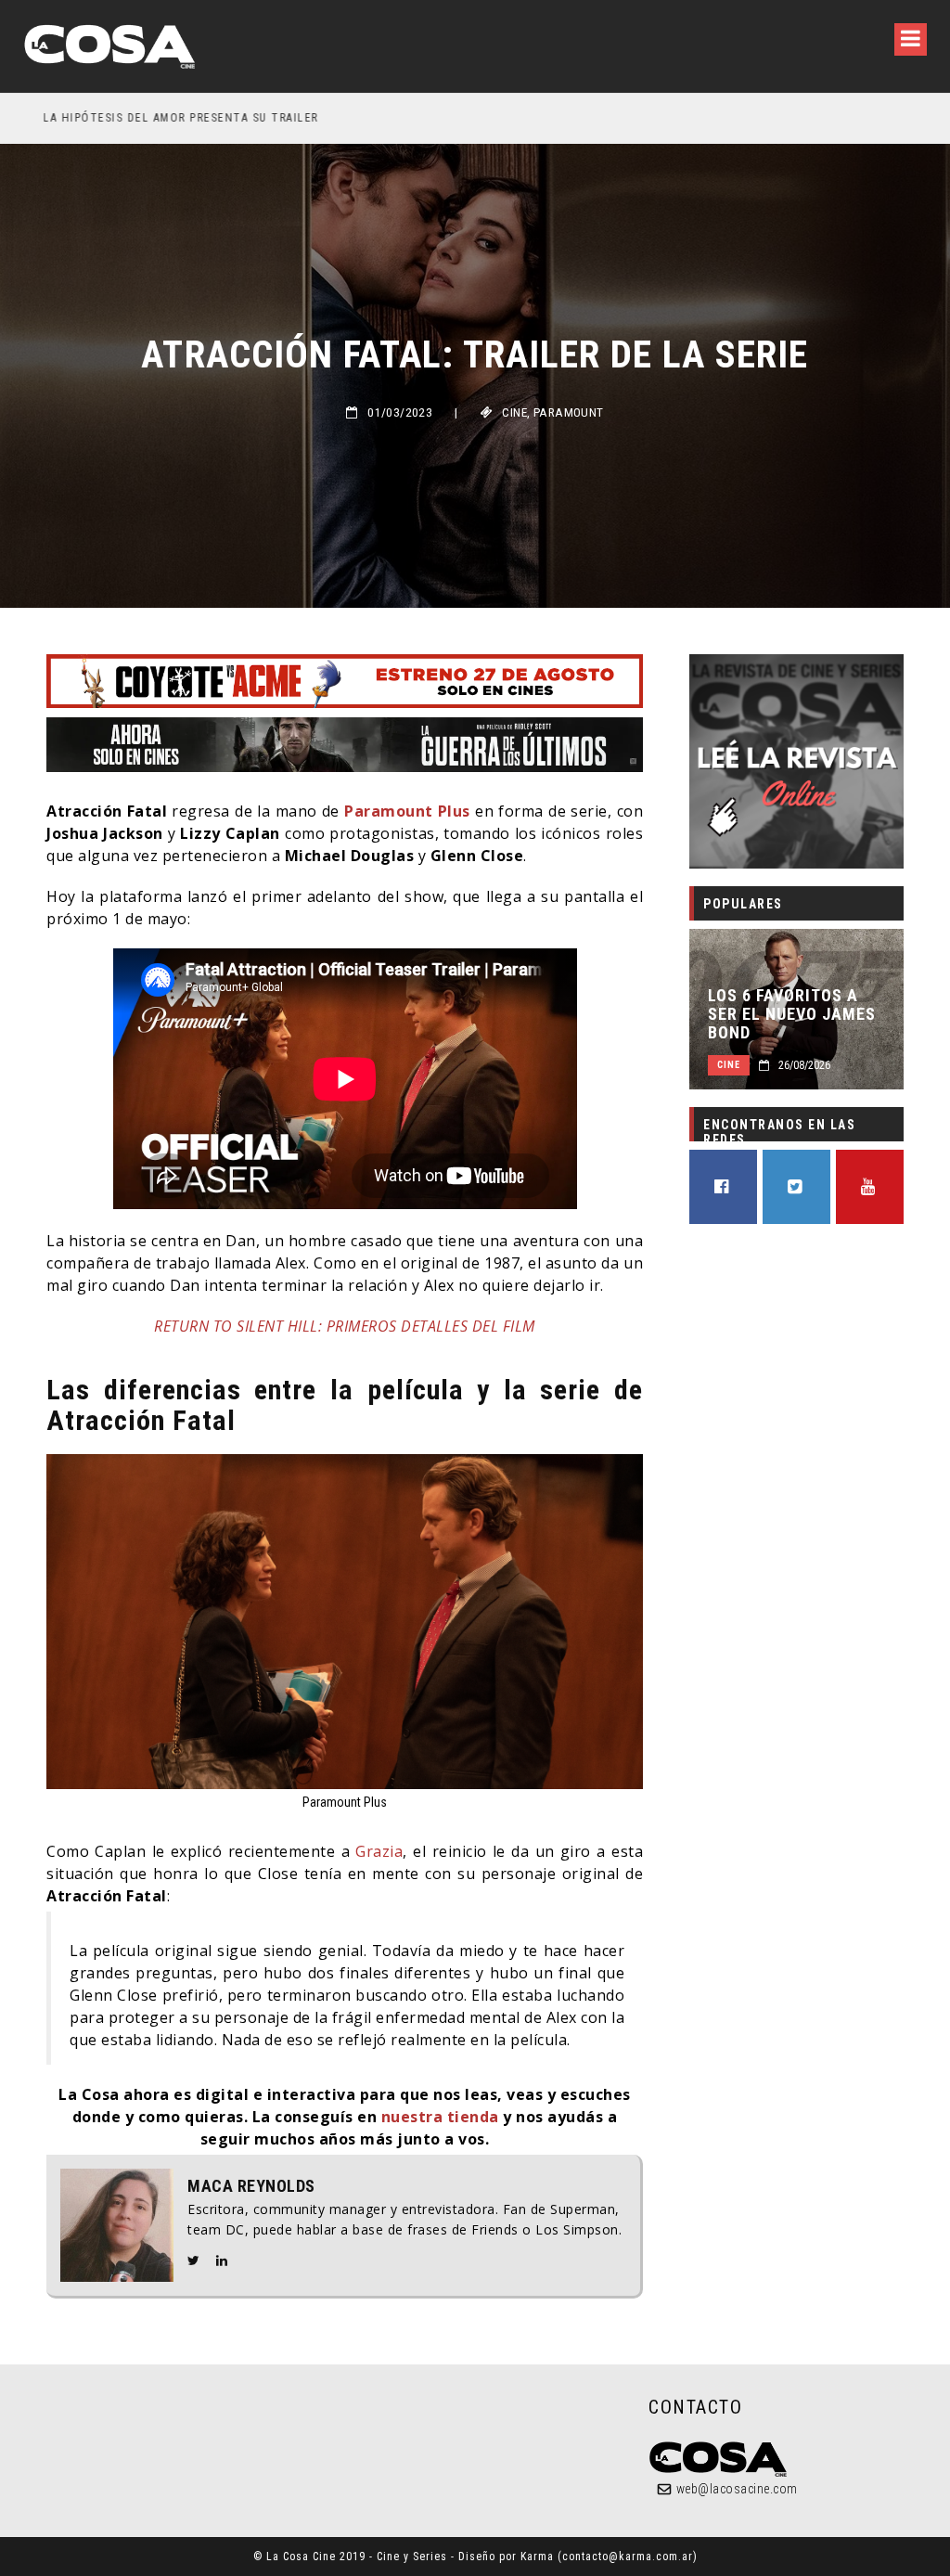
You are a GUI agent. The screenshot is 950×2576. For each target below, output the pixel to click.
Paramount (569, 412)
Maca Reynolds (251, 2186)
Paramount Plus (407, 811)
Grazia (379, 1851)
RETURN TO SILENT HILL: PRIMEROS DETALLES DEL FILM (345, 1326)
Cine (514, 412)
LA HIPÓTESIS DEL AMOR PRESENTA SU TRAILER (161, 118)
